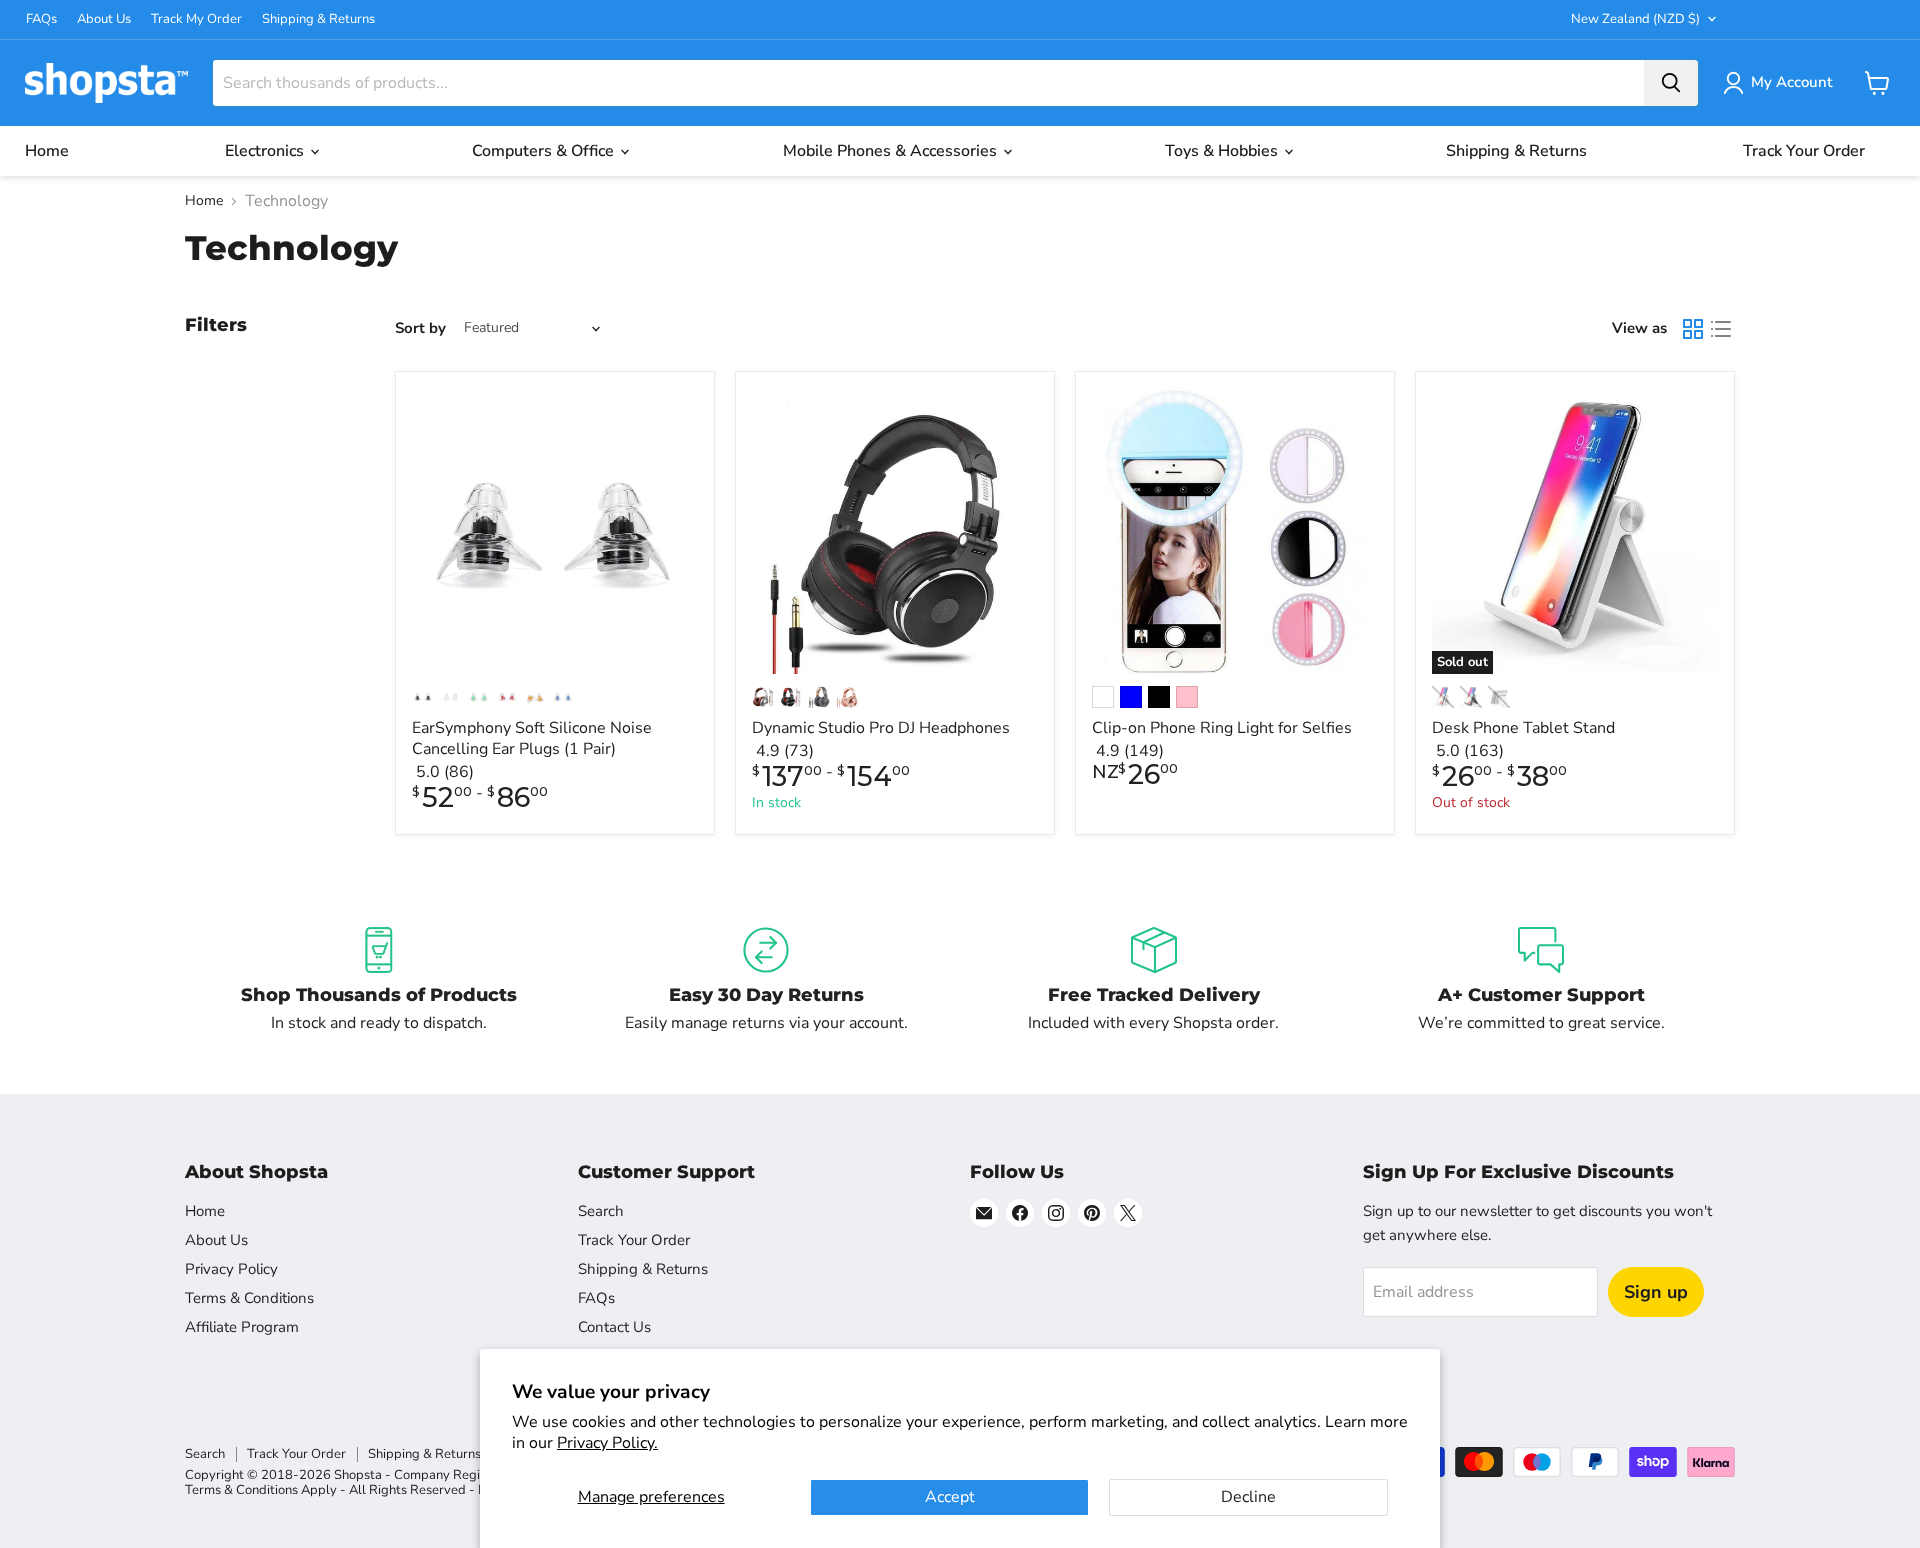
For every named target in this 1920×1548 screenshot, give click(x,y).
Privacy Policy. (607, 1443)
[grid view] (1693, 329)
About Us (104, 19)
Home (47, 151)
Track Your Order (1804, 151)
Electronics (266, 151)
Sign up (1656, 1292)
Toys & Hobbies (1223, 151)
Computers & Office (545, 151)
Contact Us (614, 1327)
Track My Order (196, 19)
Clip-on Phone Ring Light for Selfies (1222, 728)
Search (601, 1211)
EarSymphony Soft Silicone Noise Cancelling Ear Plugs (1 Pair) (532, 738)
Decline (1248, 1497)
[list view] (1721, 329)
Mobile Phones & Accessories (892, 151)
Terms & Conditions (249, 1298)
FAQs (41, 19)
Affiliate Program (242, 1327)
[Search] (1671, 83)
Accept (950, 1497)
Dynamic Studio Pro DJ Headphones (881, 728)
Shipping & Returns (318, 19)
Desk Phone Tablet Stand (1523, 728)
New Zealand (1635, 19)
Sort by (420, 328)
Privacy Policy (231, 1269)
